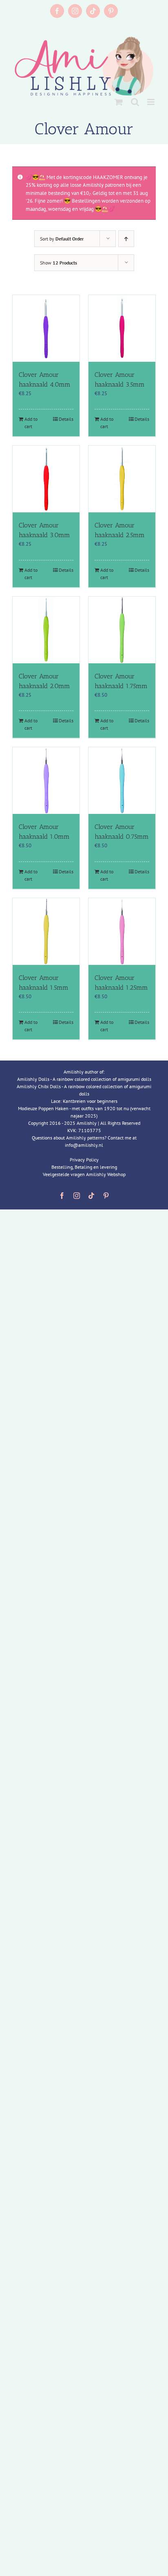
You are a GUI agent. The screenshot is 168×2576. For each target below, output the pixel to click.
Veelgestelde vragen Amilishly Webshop (84, 1174)
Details (66, 419)
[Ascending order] (126, 239)
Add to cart (31, 423)
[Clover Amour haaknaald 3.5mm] (122, 328)
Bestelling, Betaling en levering (84, 1167)
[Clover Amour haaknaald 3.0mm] (46, 479)
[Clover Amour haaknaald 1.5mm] (46, 932)
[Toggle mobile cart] (119, 102)
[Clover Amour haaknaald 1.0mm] (46, 781)
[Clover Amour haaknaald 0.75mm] (122, 781)
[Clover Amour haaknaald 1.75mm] (122, 630)
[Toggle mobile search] (135, 102)
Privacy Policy (84, 1160)
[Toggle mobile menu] (151, 102)
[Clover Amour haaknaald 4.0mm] (46, 328)
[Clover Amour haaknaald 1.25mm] (122, 932)
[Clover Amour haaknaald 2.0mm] (46, 630)
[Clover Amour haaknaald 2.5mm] (122, 479)
